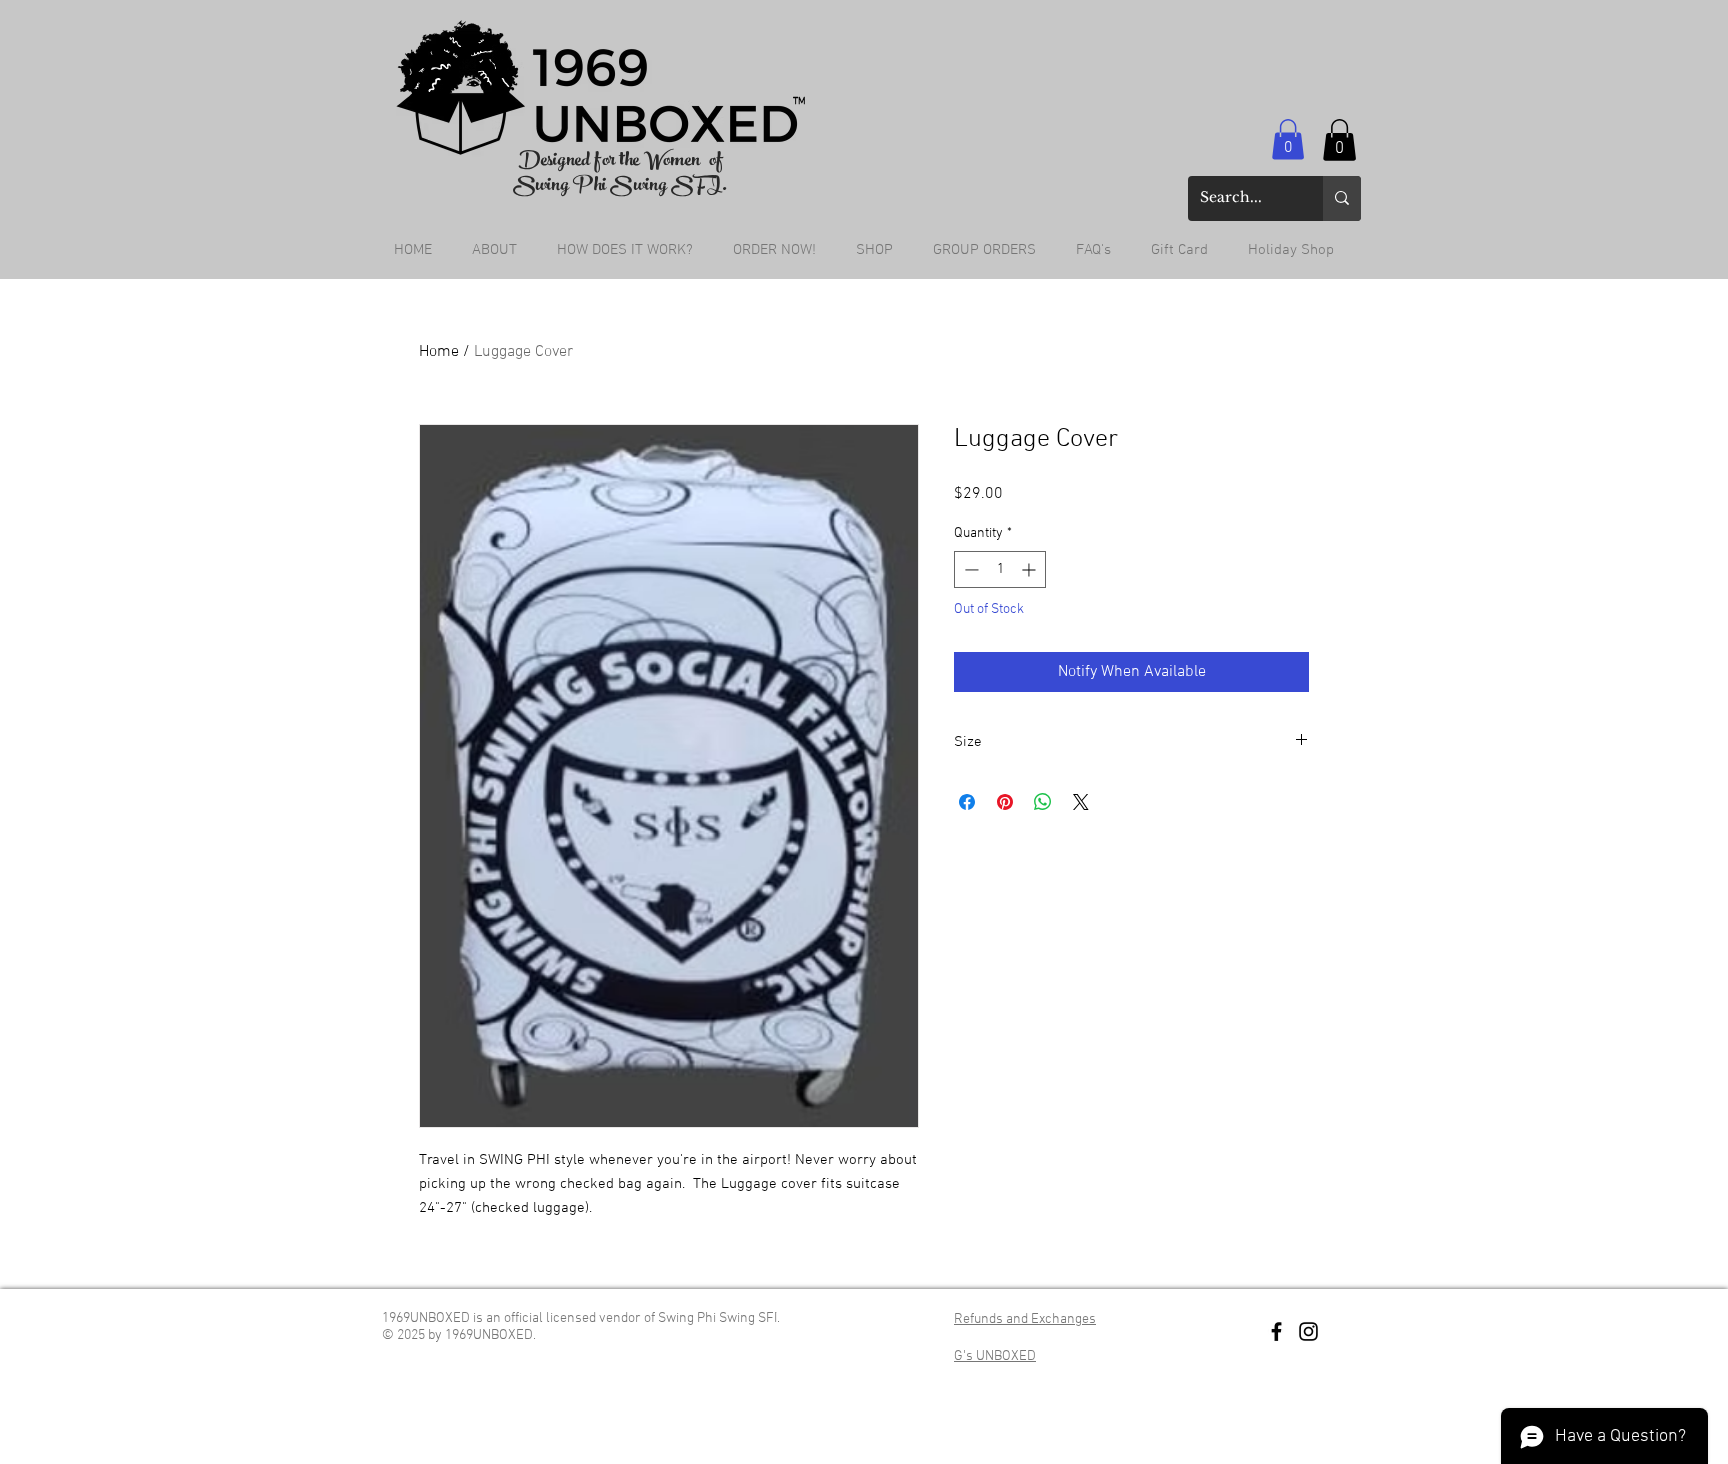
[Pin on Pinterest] (1005, 802)
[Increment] (1030, 569)
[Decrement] (969, 569)
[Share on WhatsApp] (1043, 802)
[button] (1288, 139)
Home (439, 352)
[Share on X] (1081, 802)
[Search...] (1342, 198)
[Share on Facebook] (967, 802)
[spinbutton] (1000, 569)
